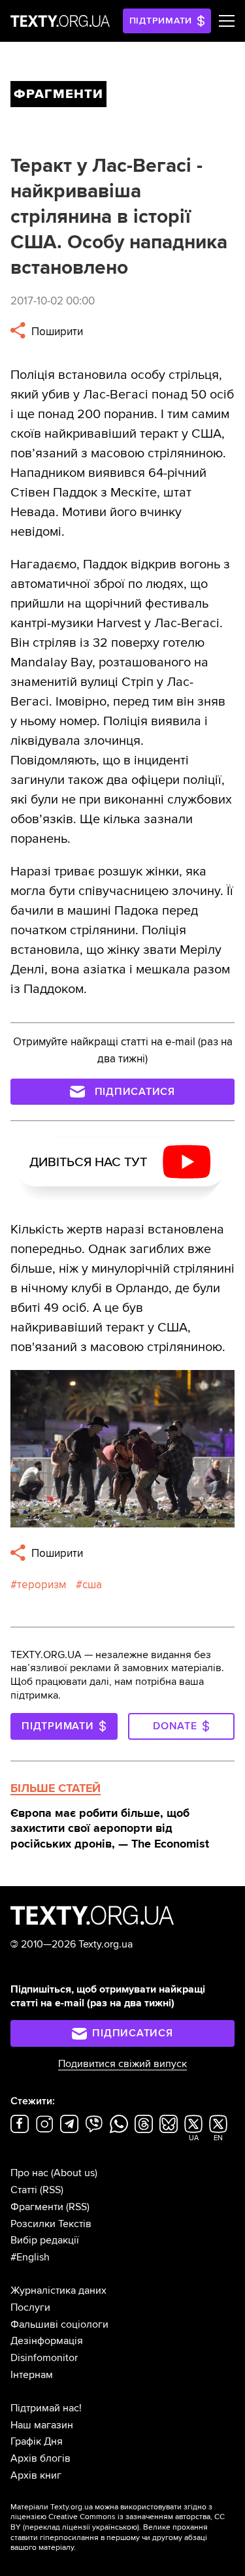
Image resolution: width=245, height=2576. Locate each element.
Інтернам (32, 2375)
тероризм (41, 1585)
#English (30, 2257)
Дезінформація (47, 2341)
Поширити (56, 332)
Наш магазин (42, 2425)
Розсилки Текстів (51, 2224)
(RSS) (52, 2190)
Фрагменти (37, 2207)
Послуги (30, 2307)
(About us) (74, 2173)
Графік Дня (37, 2441)
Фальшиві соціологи (59, 2324)
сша (92, 1585)
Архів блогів (41, 2458)
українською (115, 2527)
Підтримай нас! (46, 2408)
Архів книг (36, 2475)
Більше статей (56, 1788)
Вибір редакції (45, 2240)
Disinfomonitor (44, 2358)
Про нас (29, 2173)
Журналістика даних (58, 2291)
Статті (24, 2190)
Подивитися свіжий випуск (122, 2064)
